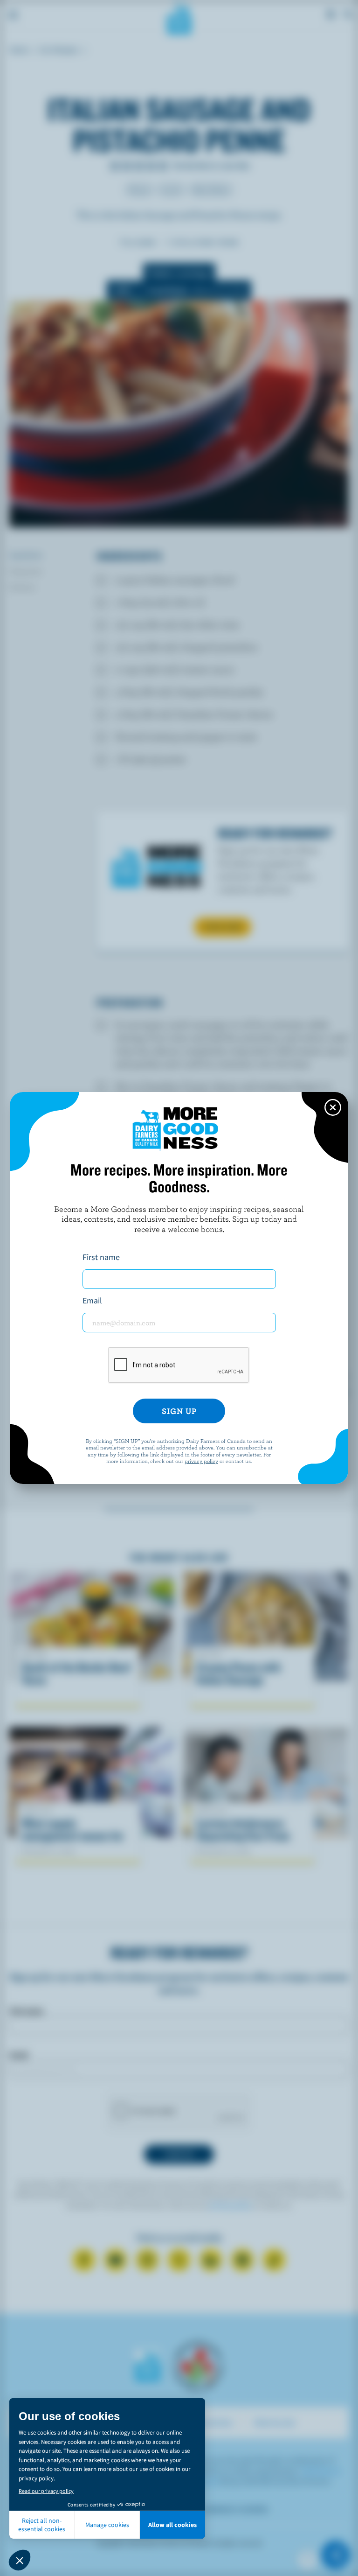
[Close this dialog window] (333, 1107)
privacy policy (201, 1461)
